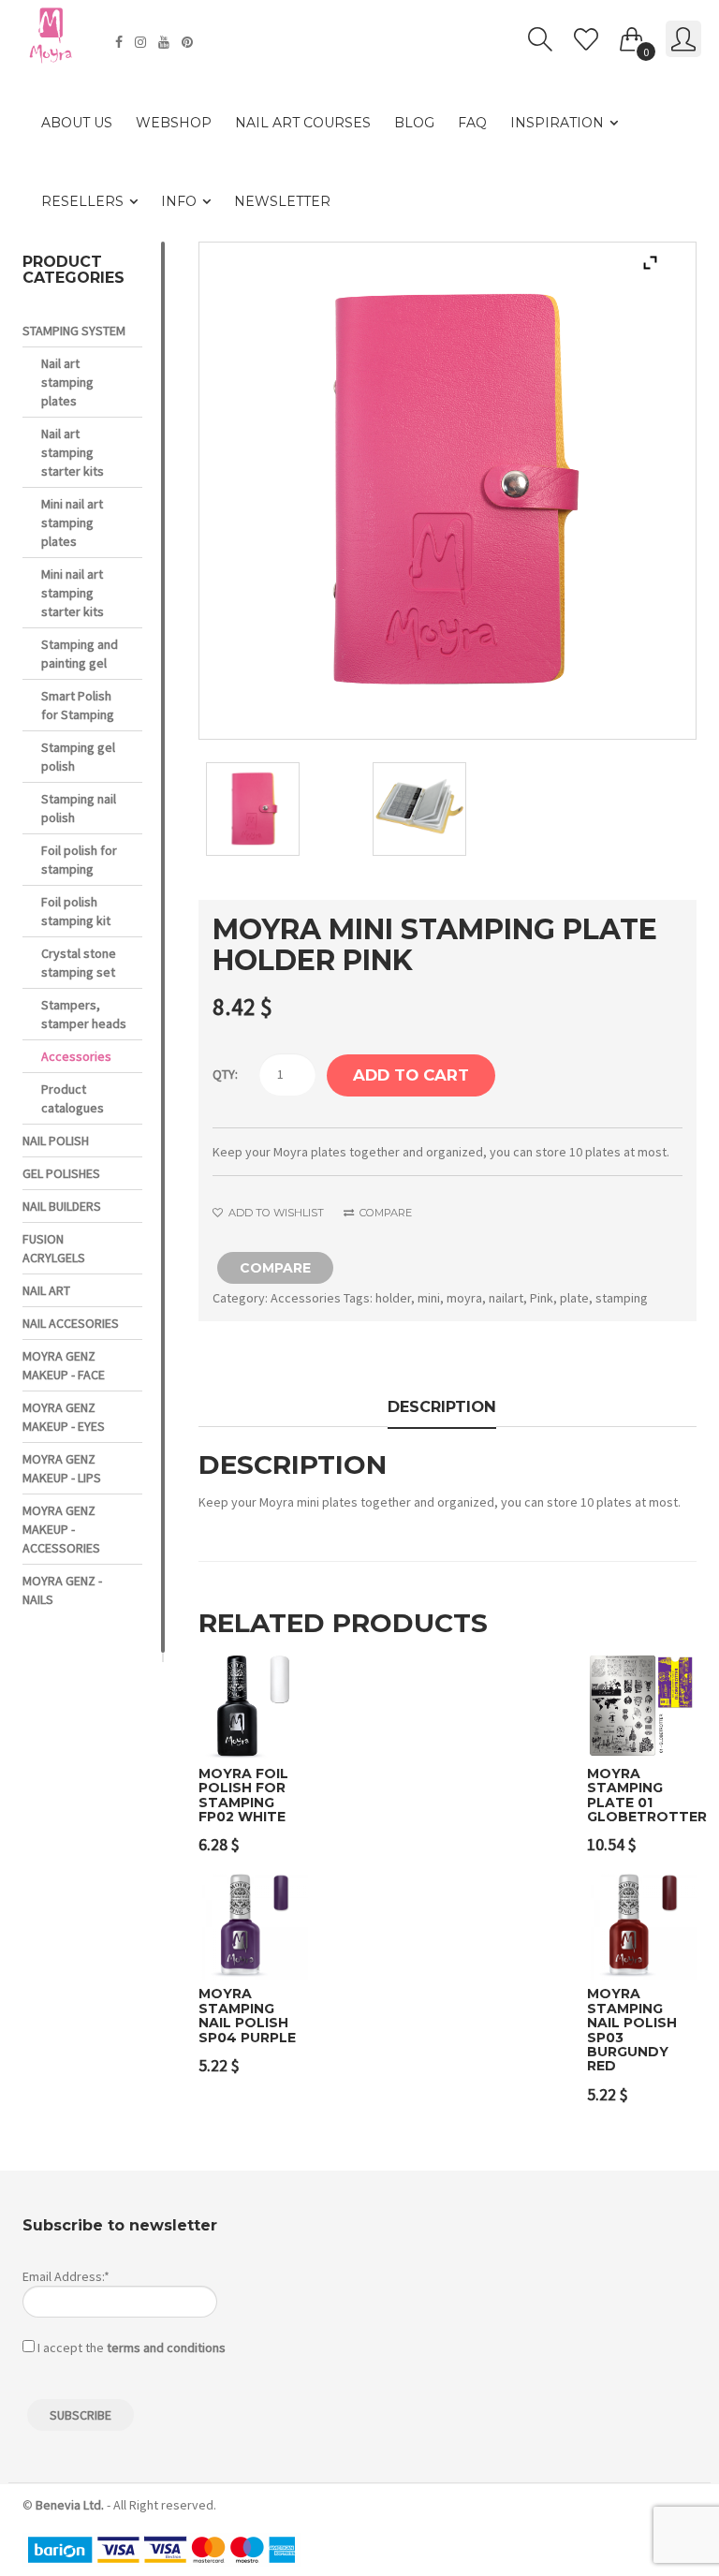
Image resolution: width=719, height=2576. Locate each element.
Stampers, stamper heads (84, 1014)
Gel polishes (61, 1173)
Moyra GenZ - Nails (62, 1590)
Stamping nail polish (79, 808)
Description (442, 1406)
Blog (414, 123)
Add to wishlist (275, 1213)
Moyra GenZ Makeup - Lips (62, 1468)
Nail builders (62, 1206)
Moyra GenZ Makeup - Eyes (64, 1417)
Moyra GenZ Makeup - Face (64, 1365)
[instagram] (143, 42)
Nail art (46, 1290)
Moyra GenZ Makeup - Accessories (61, 1529)
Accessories (306, 1298)
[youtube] (166, 42)
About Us (77, 123)
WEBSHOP (174, 123)
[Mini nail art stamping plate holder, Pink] (281, 809)
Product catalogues (73, 1098)
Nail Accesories (71, 1323)
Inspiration (557, 123)
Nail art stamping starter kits (73, 452)
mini (429, 1298)
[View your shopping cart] (632, 36)
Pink (542, 1298)
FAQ (472, 123)
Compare (384, 1213)
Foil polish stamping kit (76, 911)
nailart (506, 1298)
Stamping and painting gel (80, 654)
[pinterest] (190, 42)
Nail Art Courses (303, 123)
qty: (225, 1074)
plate (574, 1298)
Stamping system (74, 331)
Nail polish (56, 1141)
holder (393, 1298)
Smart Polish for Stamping (78, 705)
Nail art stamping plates (67, 382)
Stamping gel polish (78, 757)
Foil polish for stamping (79, 860)
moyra (464, 1298)
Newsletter (282, 201)
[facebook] (121, 42)
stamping (622, 1298)
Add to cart (411, 1075)
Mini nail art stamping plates (72, 523)
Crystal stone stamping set (79, 963)
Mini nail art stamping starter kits (73, 593)
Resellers (82, 201)
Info (179, 201)
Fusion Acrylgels (54, 1248)
